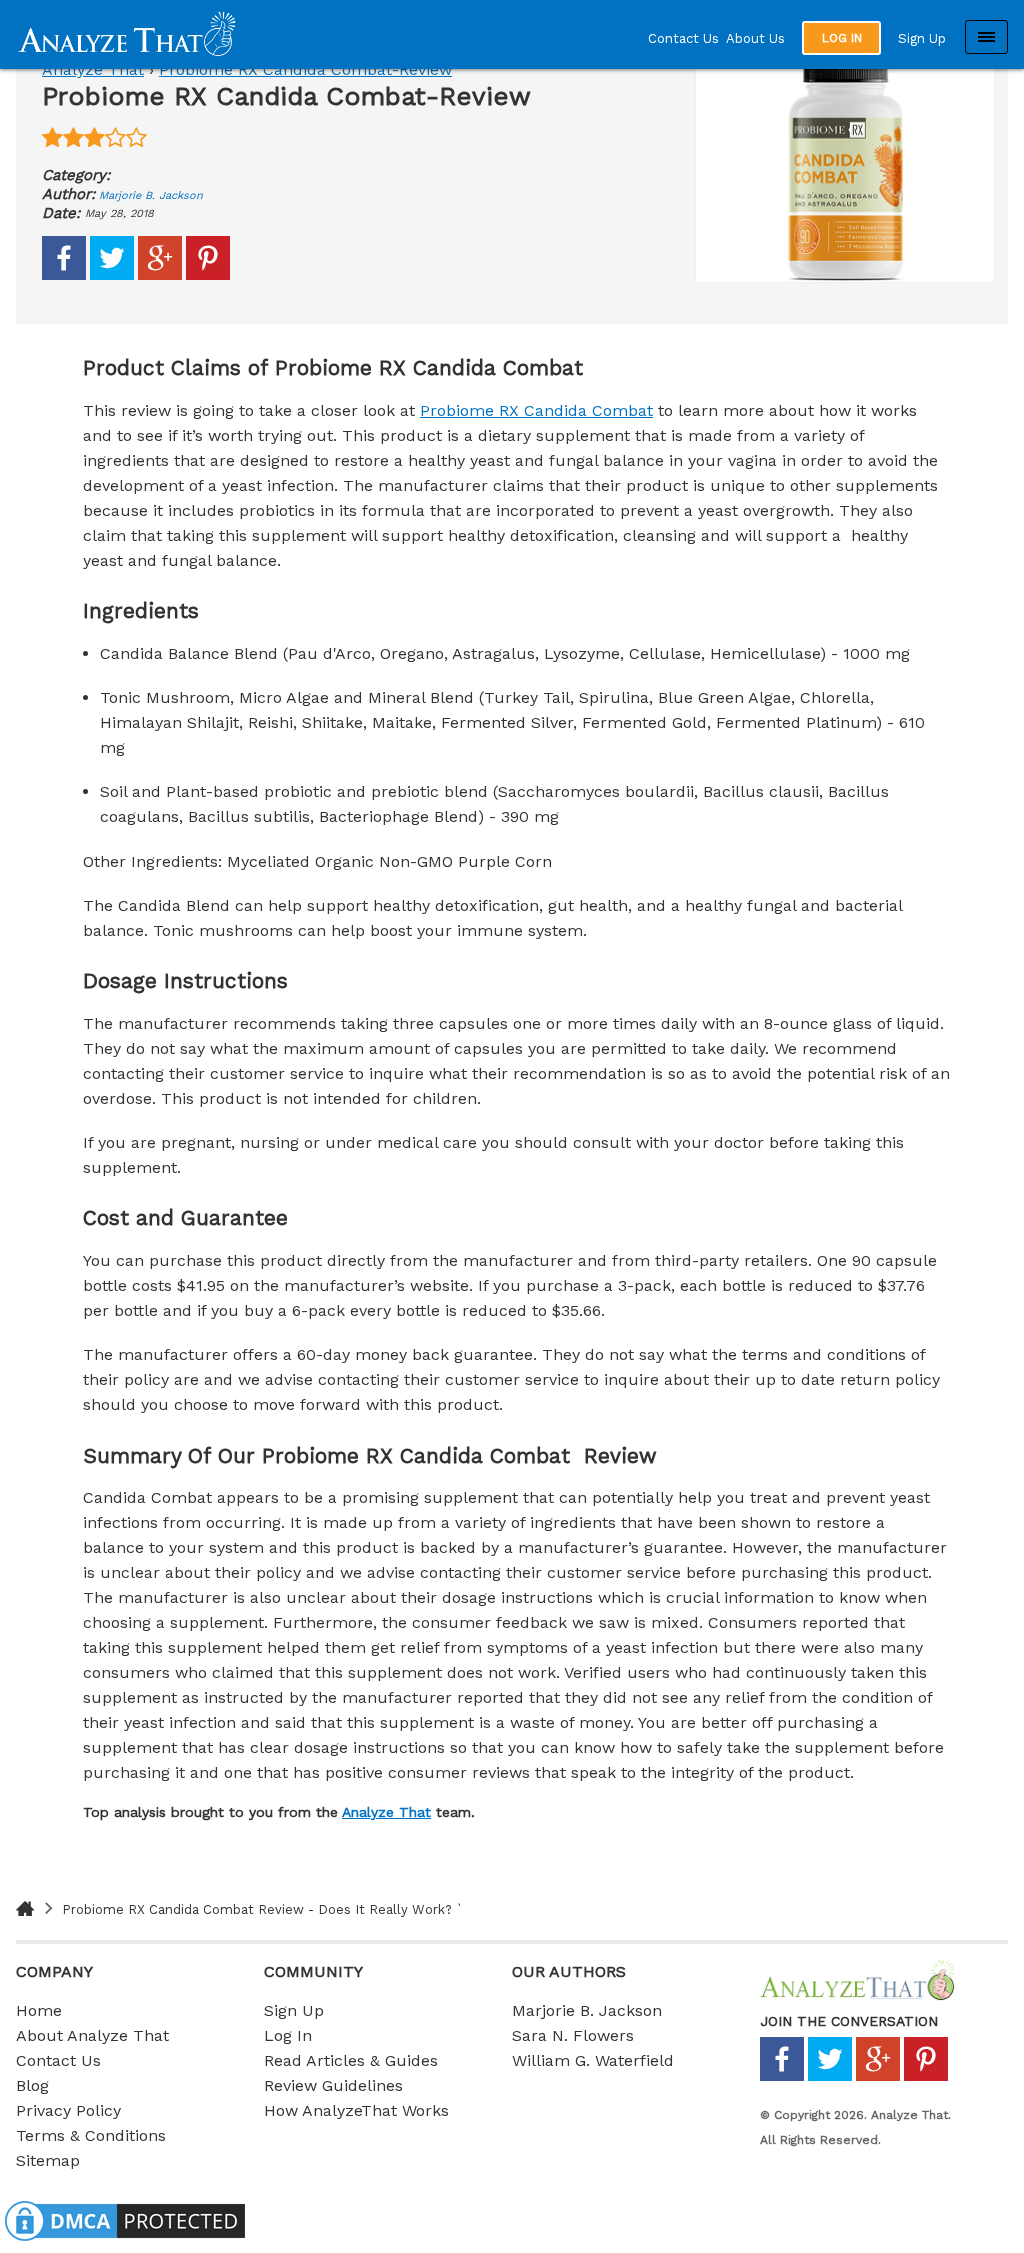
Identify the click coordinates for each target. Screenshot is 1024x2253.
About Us (755, 38)
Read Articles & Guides (351, 2060)
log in (842, 38)
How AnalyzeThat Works (356, 2110)
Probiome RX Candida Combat (536, 410)
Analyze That (93, 69)
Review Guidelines (333, 2085)
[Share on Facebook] (64, 275)
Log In (288, 2035)
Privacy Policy (68, 2110)
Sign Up (922, 38)
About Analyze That (92, 2035)
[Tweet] (112, 275)
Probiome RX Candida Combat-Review (305, 69)
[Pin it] (208, 275)
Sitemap (48, 2160)
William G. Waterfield (593, 2060)
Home (39, 2010)
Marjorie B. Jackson (151, 195)
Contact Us (683, 38)
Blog (32, 2085)
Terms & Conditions (91, 2135)
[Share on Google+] (160, 275)
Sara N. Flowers (573, 2035)
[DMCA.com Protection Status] (125, 2240)
